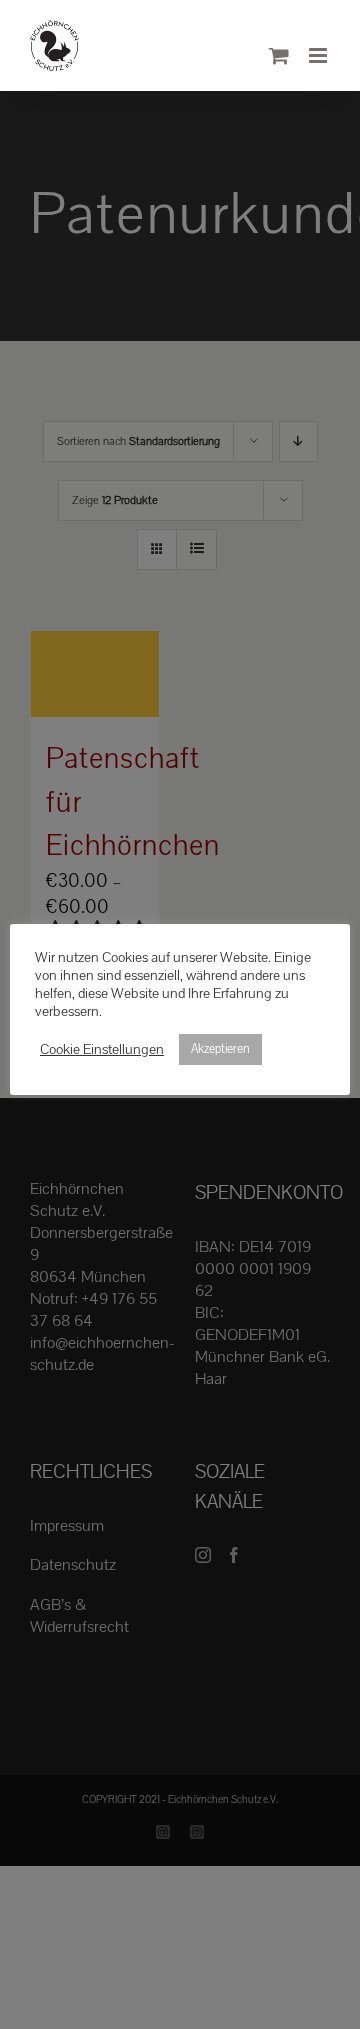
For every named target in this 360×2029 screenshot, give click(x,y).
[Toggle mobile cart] (279, 55)
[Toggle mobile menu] (319, 55)
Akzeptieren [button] (220, 1049)
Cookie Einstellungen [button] (102, 1050)
